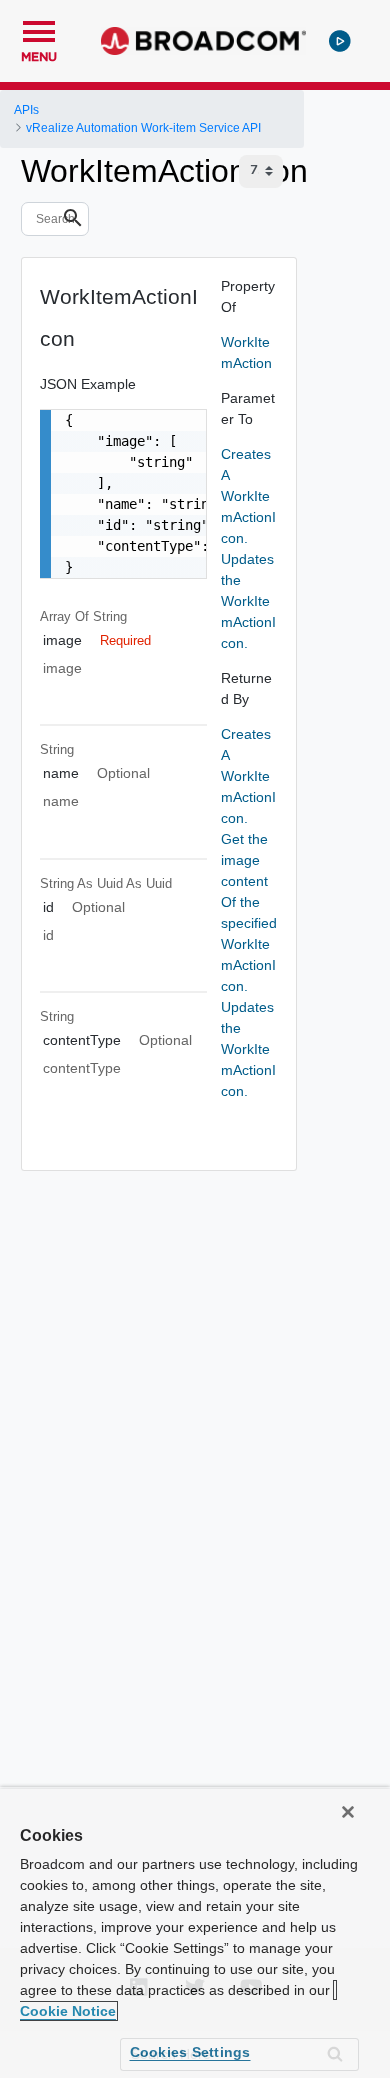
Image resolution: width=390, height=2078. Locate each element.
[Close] (348, 1812)
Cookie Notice (68, 2011)
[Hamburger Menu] (39, 29)
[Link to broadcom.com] (203, 41)
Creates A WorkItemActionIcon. (248, 496)
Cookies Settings (190, 2052)
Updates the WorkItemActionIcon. (248, 601)
